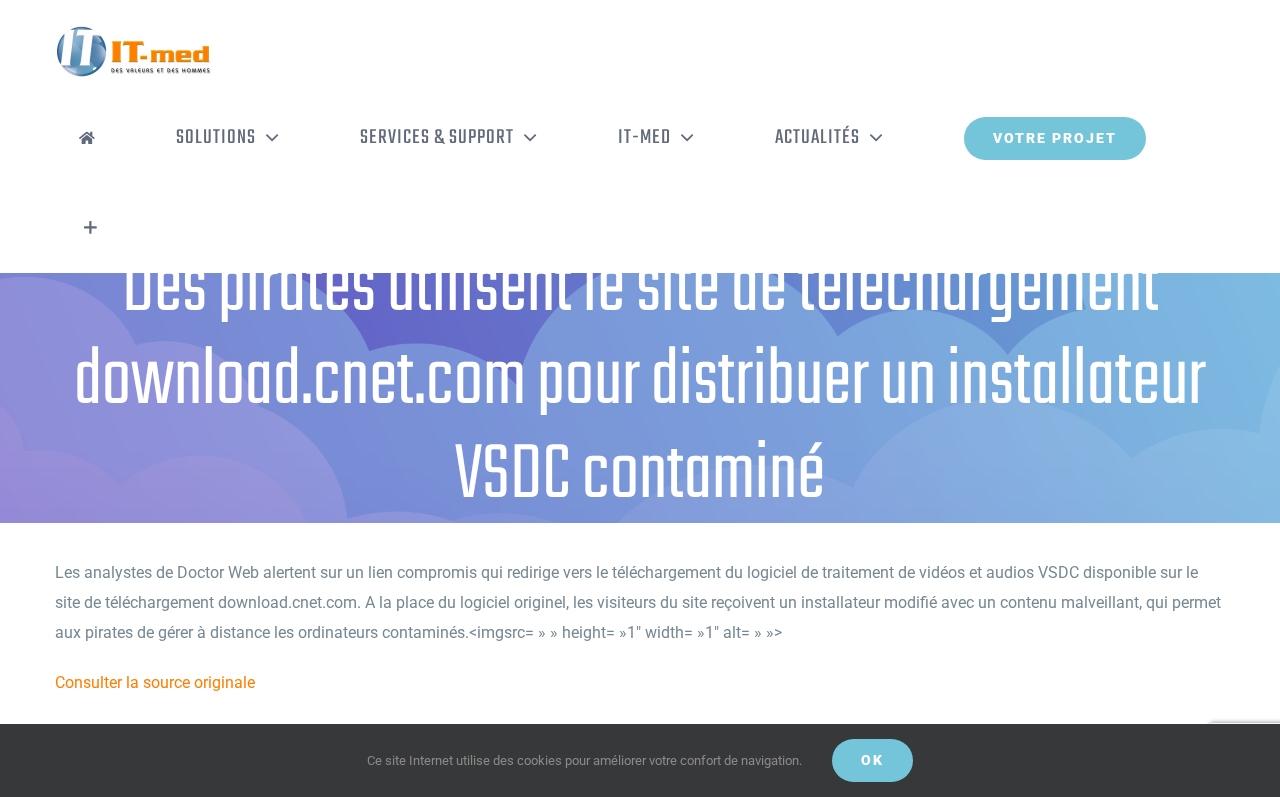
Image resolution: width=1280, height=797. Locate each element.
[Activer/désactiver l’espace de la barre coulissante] (90, 228)
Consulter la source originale (155, 682)
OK (872, 760)
